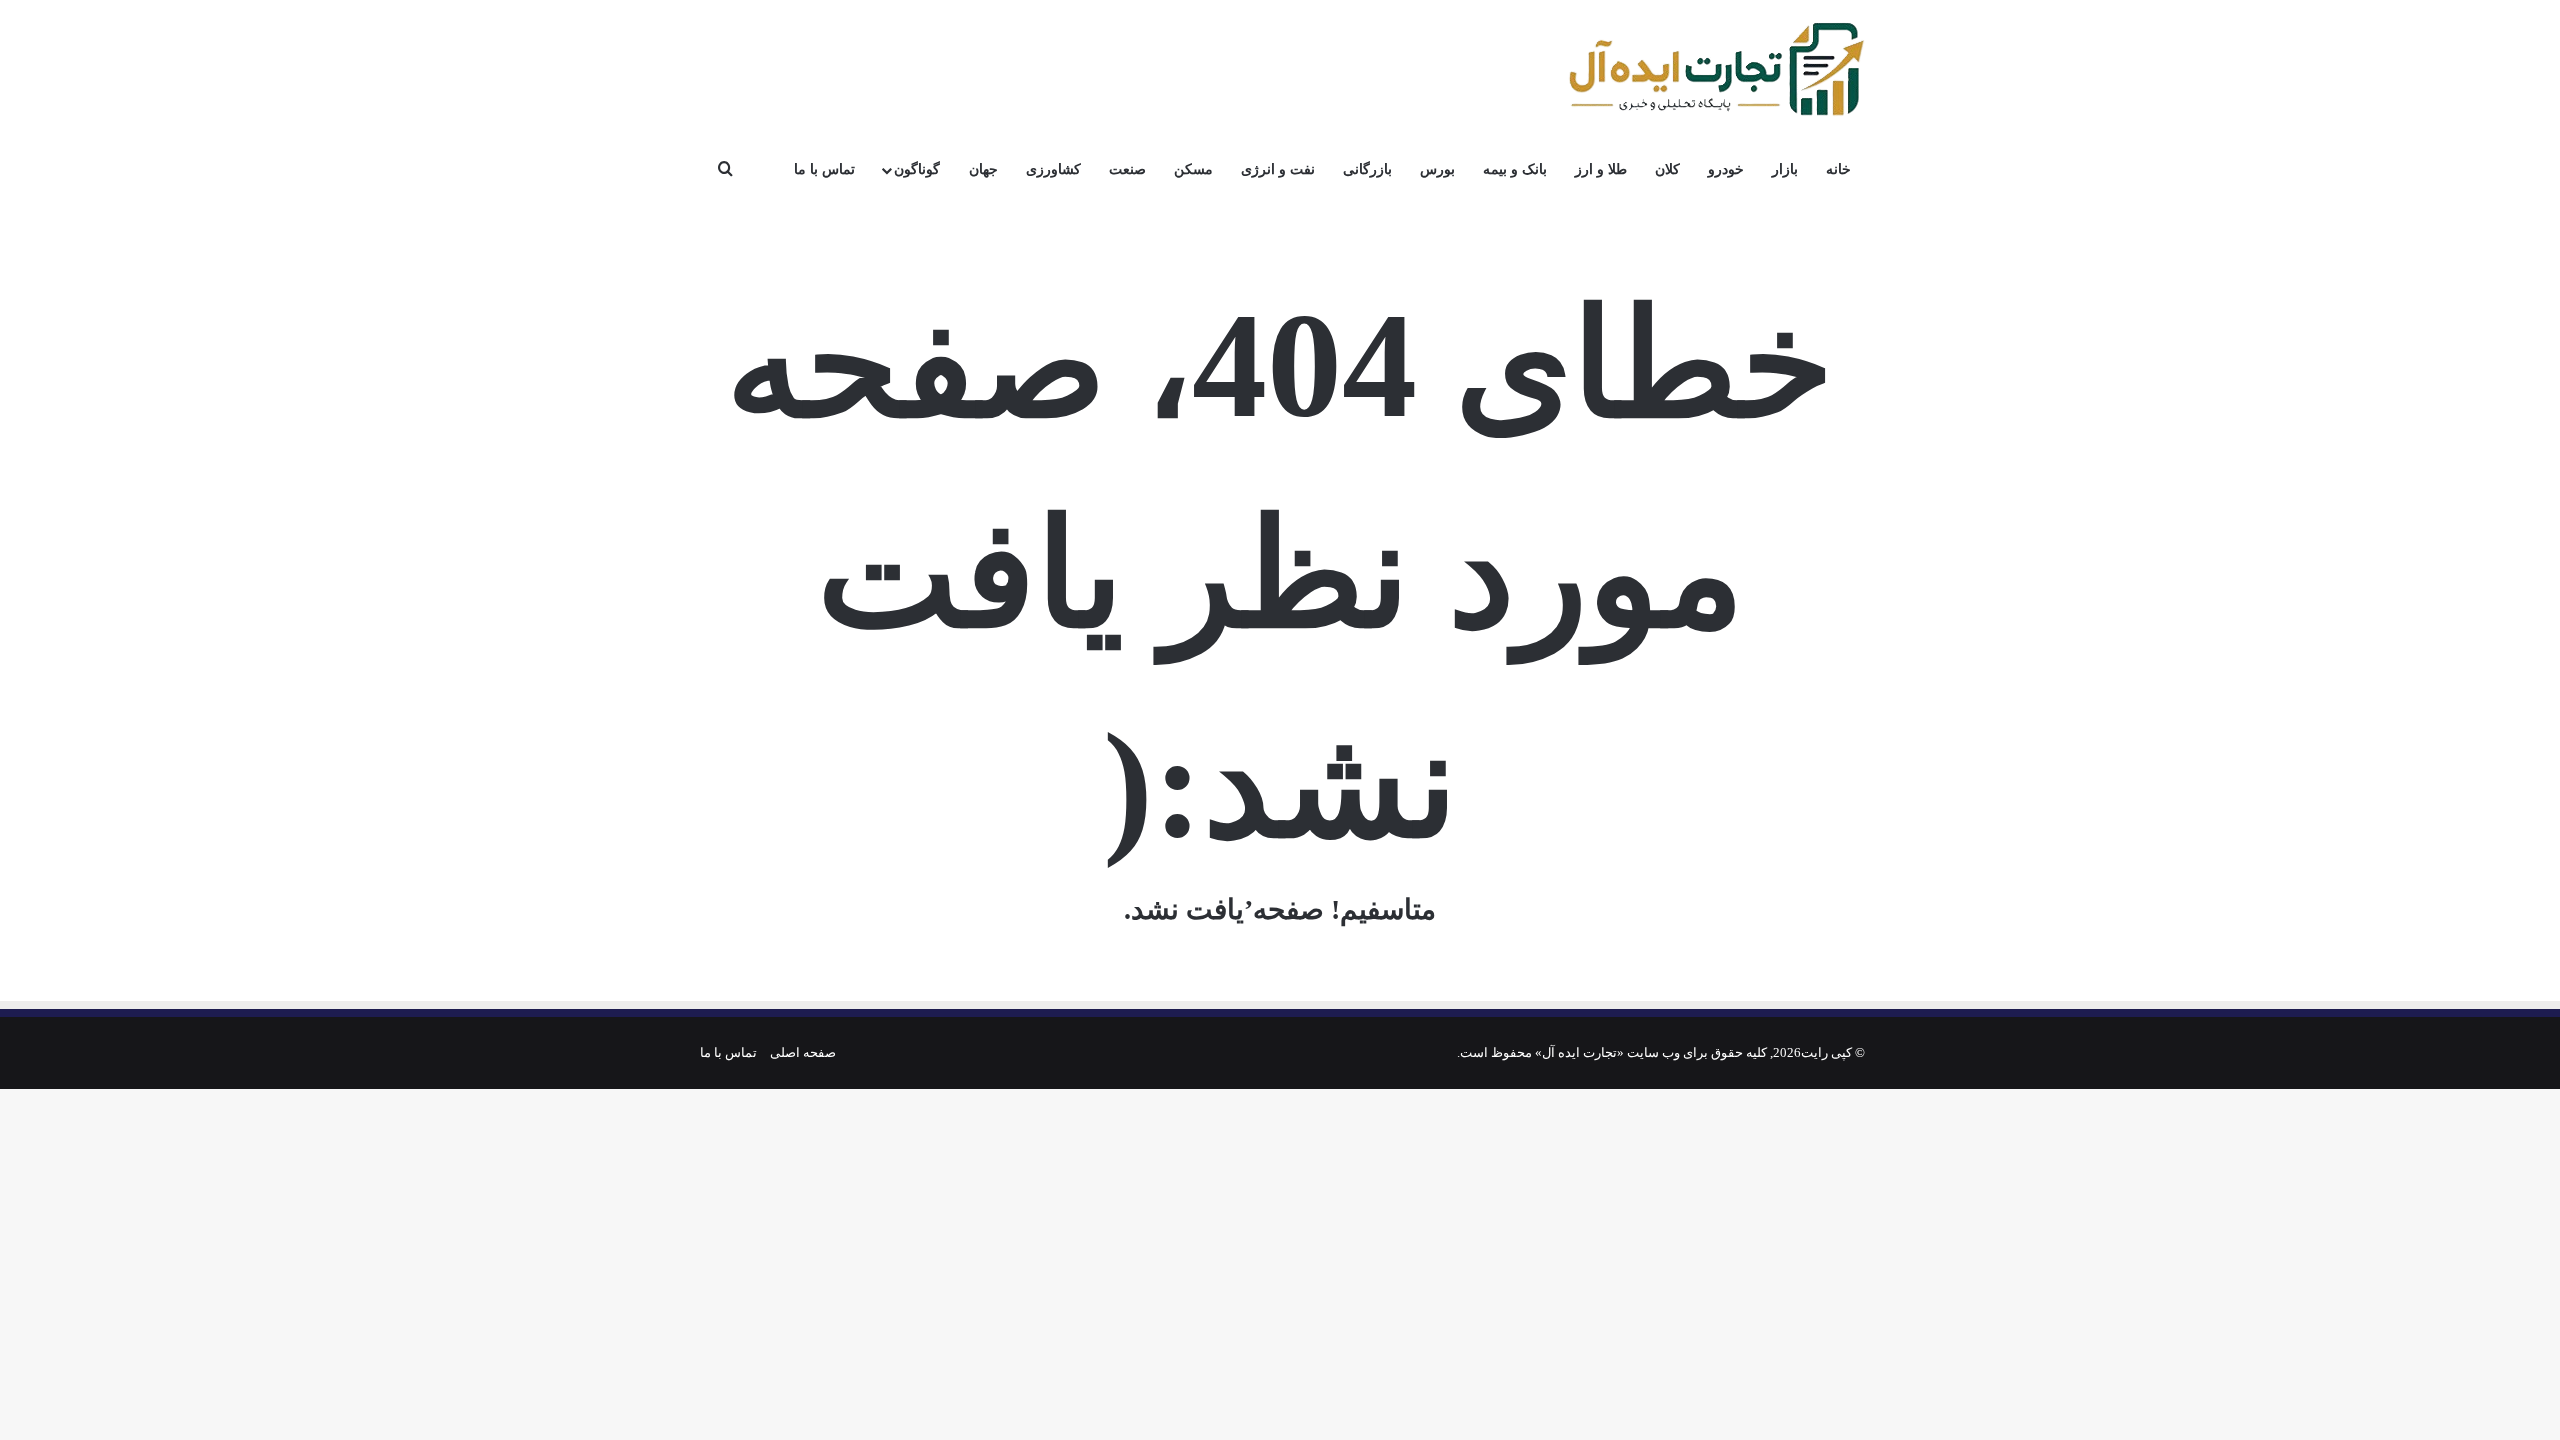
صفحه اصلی (803, 1052)
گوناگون (917, 169)
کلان (1667, 169)
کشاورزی (1053, 169)
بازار (1785, 169)
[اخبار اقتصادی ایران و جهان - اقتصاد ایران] (1715, 70)
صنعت (1127, 169)
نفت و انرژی (1278, 169)
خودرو (1726, 169)
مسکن (1193, 169)
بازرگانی (1367, 169)
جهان (983, 169)
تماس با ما (824, 169)
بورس (1437, 169)
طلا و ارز (1601, 169)
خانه (1838, 169)
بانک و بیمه (1515, 169)
